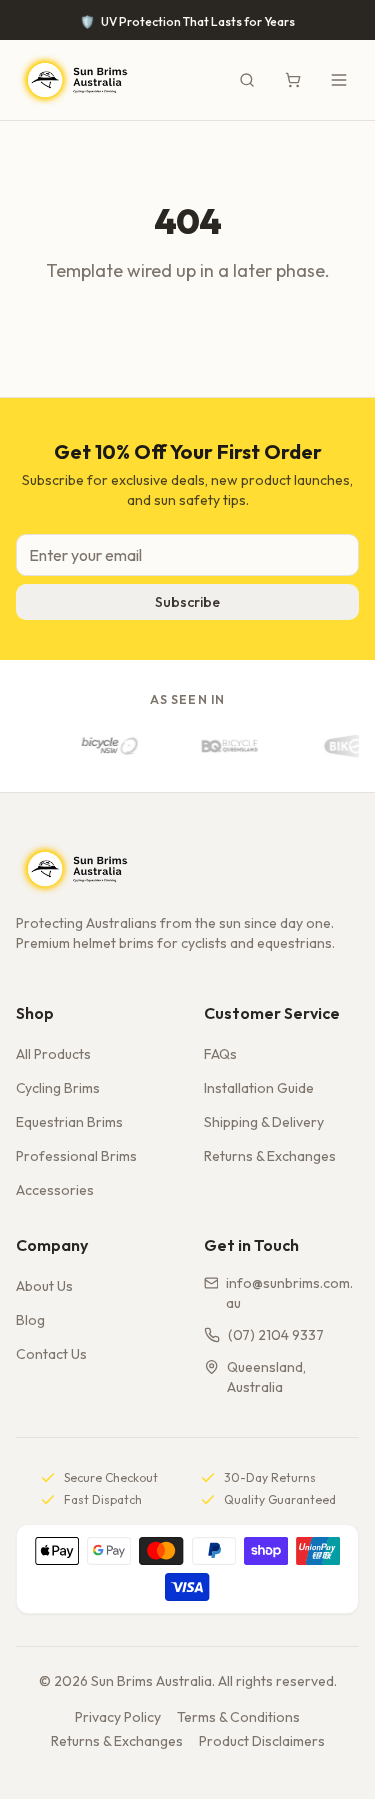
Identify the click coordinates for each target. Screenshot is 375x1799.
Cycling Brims (58, 1088)
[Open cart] (293, 80)
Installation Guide (259, 1088)
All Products (53, 1054)
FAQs (220, 1054)
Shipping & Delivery (264, 1122)
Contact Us (51, 1354)
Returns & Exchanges (270, 1156)
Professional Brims (76, 1156)
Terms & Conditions (238, 1717)
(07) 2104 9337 (276, 1335)
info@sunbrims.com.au (289, 1293)
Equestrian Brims (69, 1122)
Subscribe (187, 602)
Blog (30, 1320)
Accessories (55, 1190)
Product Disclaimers (262, 1741)
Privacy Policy (118, 1717)
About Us (44, 1286)
